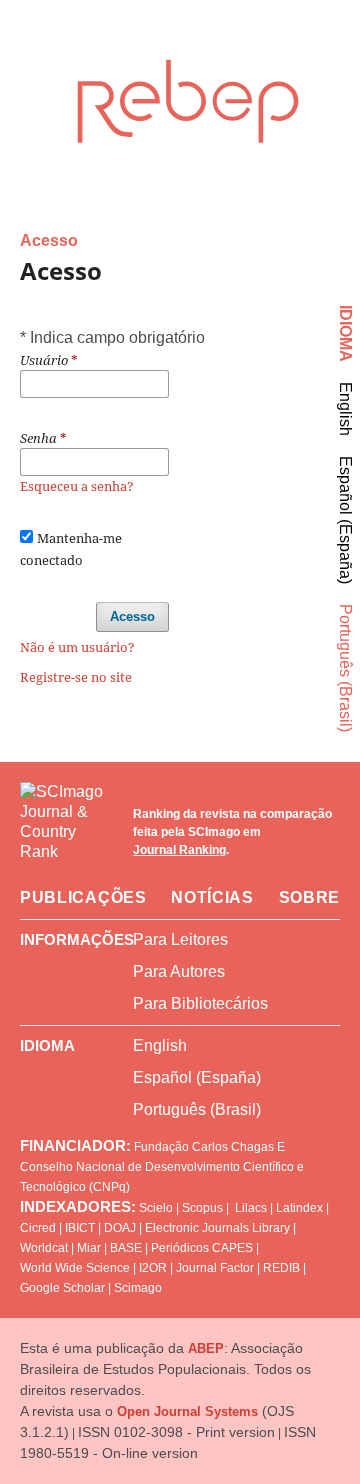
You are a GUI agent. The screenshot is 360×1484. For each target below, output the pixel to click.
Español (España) (345, 520)
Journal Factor (215, 1268)
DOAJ (120, 1228)
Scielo (156, 1208)
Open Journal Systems (187, 1411)
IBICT (80, 1228)
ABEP (206, 1348)
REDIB (281, 1268)
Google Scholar (62, 1288)
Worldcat (44, 1248)
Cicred (38, 1228)
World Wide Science (75, 1268)
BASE (126, 1248)
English (345, 409)
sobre (310, 897)
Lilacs (251, 1208)
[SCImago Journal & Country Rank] (66, 832)
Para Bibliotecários (200, 1003)
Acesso (132, 616)
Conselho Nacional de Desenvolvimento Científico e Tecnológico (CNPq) (162, 1177)
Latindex (299, 1208)
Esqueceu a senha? (77, 486)
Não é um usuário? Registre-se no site (77, 662)
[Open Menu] (20, 54)
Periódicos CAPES (202, 1248)
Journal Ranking (179, 850)
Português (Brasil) (345, 668)
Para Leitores (180, 939)
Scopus (202, 1208)
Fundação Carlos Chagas (204, 1147)
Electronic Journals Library (217, 1228)
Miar (89, 1248)
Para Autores (179, 971)
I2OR (153, 1268)
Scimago (138, 1288)
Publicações (83, 897)
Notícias (212, 897)
